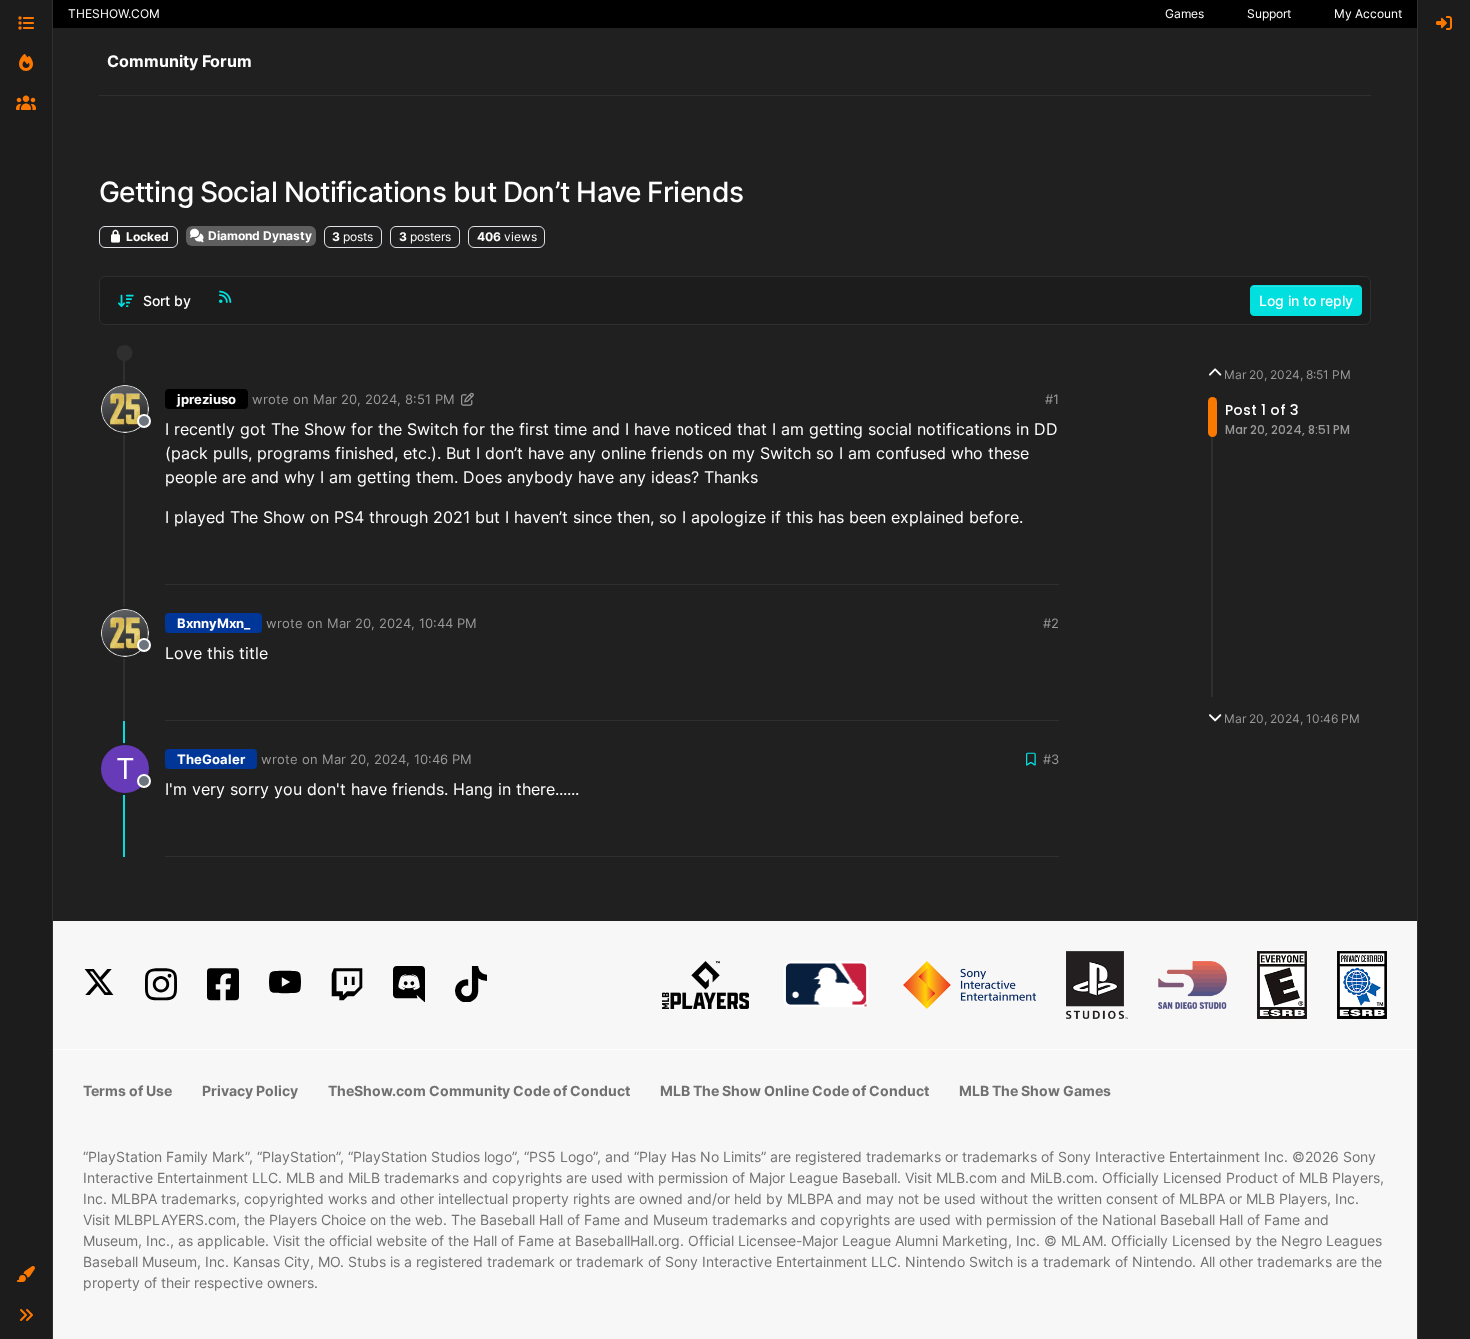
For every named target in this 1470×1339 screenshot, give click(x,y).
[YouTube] (285, 984)
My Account (1368, 13)
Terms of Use (127, 1090)
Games (1184, 13)
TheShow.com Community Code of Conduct (479, 1090)
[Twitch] (347, 984)
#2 (1051, 623)
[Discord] (409, 984)
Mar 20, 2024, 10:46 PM (397, 759)
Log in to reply (1306, 300)
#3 (1051, 759)
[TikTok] (471, 984)
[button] (26, 1275)
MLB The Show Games (1035, 1090)
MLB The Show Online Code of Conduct (794, 1090)
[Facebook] (223, 984)
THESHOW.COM (114, 13)
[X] (99, 984)
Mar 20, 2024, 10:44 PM (402, 623)
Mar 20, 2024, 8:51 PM (384, 399)
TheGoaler (211, 759)
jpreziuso (206, 399)
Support (1269, 13)
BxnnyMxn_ (213, 623)
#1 (1052, 399)
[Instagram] (161, 984)
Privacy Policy (250, 1090)
